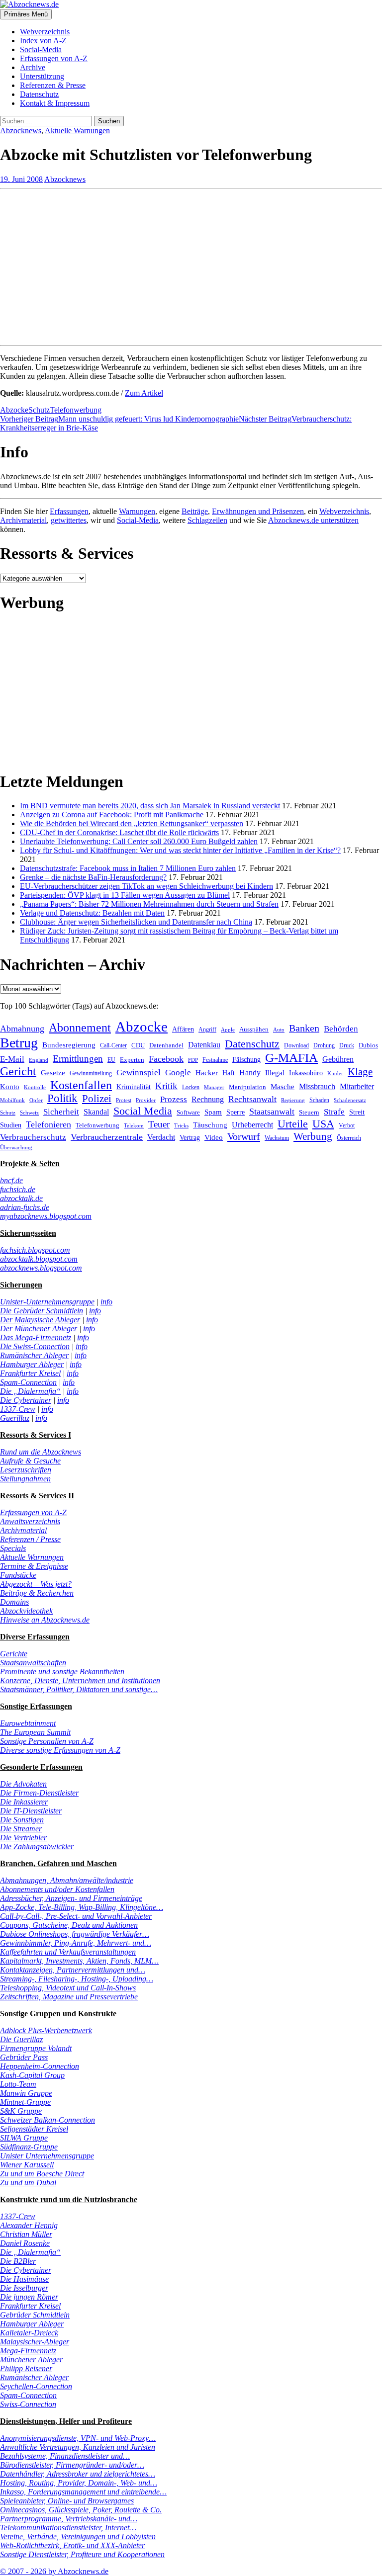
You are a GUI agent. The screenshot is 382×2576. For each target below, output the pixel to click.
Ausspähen (254, 1029)
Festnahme (215, 1060)
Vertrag (190, 1137)
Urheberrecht (252, 1125)
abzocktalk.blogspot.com (39, 1259)
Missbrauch (317, 1086)
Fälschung (246, 1059)
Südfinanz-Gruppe (29, 2147)
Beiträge (195, 511)
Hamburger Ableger (32, 1364)
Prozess (174, 1099)
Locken (191, 1087)
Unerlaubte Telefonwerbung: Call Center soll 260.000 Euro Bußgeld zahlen (139, 841)
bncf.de (11, 1180)
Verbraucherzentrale (107, 1137)
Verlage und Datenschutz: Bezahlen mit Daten (92, 913)
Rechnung (208, 1099)
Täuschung (210, 1125)
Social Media (143, 1111)
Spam (213, 1112)
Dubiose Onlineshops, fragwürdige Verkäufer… (75, 1934)
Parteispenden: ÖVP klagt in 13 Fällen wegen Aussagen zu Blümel (125, 895)
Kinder (335, 1073)
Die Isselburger (24, 2288)
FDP (193, 1060)
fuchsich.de (18, 1189)
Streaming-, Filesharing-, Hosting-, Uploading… (77, 1979)
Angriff (207, 1030)
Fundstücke (18, 1575)
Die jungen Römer (29, 2297)
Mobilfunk (12, 1100)
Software (188, 1112)
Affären (183, 1029)
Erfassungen (69, 511)
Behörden (341, 1029)
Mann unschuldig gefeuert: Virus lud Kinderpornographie (119, 419)
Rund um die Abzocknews (41, 1452)
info (106, 1302)
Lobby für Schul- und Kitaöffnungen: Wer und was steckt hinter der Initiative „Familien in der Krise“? (180, 850)
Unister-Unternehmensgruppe (47, 1302)
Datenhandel (166, 1045)
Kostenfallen (81, 1085)
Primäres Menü (26, 14)
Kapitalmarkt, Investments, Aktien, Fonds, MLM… (79, 1961)
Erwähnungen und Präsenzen (258, 511)
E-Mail (12, 1059)
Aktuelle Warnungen (77, 130)
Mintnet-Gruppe (25, 2102)
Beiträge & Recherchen (37, 1593)
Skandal (96, 1112)
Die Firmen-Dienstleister (39, 1793)
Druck (347, 1045)
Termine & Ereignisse (34, 1566)
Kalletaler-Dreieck (29, 2333)
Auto (279, 1030)
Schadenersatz (350, 1100)
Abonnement (80, 1028)
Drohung (324, 1045)
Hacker (207, 1073)
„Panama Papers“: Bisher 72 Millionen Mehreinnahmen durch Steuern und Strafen (149, 904)
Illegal (275, 1073)
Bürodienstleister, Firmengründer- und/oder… (72, 2465)
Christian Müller (26, 2234)
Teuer (159, 1124)
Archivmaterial (23, 520)
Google (178, 1073)
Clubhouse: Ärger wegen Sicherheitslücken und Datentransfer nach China (136, 922)
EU (111, 1060)
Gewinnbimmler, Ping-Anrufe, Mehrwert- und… (76, 1943)
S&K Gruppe (21, 2111)
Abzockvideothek (26, 1611)
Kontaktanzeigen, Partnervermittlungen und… (73, 1970)
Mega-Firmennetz (28, 2351)
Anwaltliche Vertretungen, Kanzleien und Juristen (78, 2447)
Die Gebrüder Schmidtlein (42, 1311)
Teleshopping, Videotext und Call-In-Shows (68, 1988)
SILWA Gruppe (24, 2138)
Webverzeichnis (45, 32)
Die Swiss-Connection (35, 1346)
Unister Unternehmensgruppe (47, 2156)
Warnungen (137, 511)
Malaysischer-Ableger (35, 2342)
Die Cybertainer (26, 1400)
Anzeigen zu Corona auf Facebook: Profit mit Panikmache (112, 815)
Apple (228, 1030)
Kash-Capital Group (32, 2075)
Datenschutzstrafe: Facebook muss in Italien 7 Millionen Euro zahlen (128, 868)
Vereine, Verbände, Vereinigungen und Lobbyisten (78, 2536)
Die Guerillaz (21, 2039)
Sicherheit (61, 1112)
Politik (62, 1098)
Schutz (39, 410)
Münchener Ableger (31, 2360)
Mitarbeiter (357, 1086)
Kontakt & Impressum (55, 103)
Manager (214, 1087)
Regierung (293, 1100)
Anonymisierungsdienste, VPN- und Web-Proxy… (78, 2438)
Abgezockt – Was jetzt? (36, 1584)
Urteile (293, 1124)
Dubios (368, 1045)
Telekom (134, 1125)
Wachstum (277, 1138)
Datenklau (204, 1045)
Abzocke (14, 410)
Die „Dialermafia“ (30, 1391)
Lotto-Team (18, 2084)
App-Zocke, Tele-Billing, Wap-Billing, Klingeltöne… (82, 1907)
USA (323, 1124)
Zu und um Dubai (28, 2183)
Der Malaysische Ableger (40, 1320)
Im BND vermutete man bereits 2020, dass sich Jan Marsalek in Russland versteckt (150, 806)
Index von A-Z (43, 41)
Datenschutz (39, 94)
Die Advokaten (23, 1784)
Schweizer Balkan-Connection (48, 2120)
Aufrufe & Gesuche (30, 1461)
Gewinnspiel (139, 1073)
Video (214, 1137)
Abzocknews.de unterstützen (313, 520)
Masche (283, 1086)
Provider (146, 1100)
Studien (11, 1125)
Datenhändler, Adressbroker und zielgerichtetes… (78, 2474)
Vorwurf (244, 1136)
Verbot (347, 1125)
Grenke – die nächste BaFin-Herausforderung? (93, 877)
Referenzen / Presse (30, 1539)
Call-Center (113, 1045)
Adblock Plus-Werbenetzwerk (46, 2030)
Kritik (166, 1086)
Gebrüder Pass (24, 2057)
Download (296, 1045)
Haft (229, 1073)
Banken (304, 1028)
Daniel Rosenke (25, 2243)
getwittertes (69, 520)
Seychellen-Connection (36, 2386)
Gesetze (53, 1073)
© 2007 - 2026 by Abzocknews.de (54, 2571)
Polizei (97, 1098)
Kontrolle (35, 1087)
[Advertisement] (191, 262)
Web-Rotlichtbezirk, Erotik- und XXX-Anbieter (72, 2545)
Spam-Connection (28, 1382)
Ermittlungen (78, 1059)
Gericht (18, 1071)
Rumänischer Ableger (34, 1355)
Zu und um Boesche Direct (42, 2174)
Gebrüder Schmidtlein (35, 2315)
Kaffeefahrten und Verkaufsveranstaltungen (68, 1952)
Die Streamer (21, 1829)
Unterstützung (42, 76)
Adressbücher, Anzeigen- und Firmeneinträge (71, 1898)
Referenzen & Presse (53, 85)
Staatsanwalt (272, 1112)
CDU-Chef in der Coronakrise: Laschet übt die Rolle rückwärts (119, 832)
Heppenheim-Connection (40, 2066)
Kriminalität (134, 1087)
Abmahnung (22, 1029)
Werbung (313, 1136)
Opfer (36, 1100)
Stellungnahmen (25, 1479)
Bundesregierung (69, 1045)
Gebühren (338, 1059)
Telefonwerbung (76, 410)
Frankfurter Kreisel (30, 1373)
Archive (33, 67)
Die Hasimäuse (24, 2279)
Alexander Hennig (29, 2225)
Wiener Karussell (27, 2165)
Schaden (319, 1100)
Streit (357, 1112)
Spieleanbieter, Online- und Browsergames (67, 2501)
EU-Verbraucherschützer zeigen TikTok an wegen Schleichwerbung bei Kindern (146, 886)
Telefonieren (48, 1124)
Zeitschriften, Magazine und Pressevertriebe (69, 1997)
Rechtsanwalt (252, 1099)
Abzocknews (21, 130)
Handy (250, 1073)
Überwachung (16, 1147)
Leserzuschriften (26, 1470)
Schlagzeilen (207, 520)
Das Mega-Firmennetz (36, 1337)
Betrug (19, 1043)
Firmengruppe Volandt (36, 2048)
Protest (124, 1100)
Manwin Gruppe (26, 2093)
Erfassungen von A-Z (54, 58)
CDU (138, 1045)
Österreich (349, 1138)
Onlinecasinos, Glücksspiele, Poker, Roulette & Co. (81, 2510)
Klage (360, 1072)
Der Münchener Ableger (39, 1329)
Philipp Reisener (26, 2368)
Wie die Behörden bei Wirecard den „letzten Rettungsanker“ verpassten (132, 823)
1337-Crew (18, 1409)
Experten (132, 1060)
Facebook (166, 1059)
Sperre (236, 1112)
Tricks (181, 1125)
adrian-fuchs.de (25, 1207)
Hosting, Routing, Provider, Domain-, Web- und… (79, 2483)
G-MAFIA (291, 1058)
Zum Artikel (144, 393)
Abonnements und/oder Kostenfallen (57, 1889)
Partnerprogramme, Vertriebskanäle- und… (69, 2519)
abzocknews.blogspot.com (41, 1268)
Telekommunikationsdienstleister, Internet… (68, 2528)
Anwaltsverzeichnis (30, 1521)
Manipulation (247, 1087)
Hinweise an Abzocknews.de (45, 1620)
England (39, 1060)
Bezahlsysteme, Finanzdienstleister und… (65, 2456)
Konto (10, 1087)
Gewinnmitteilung (91, 1073)
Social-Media (41, 49)
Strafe (334, 1112)
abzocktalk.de (21, 1198)
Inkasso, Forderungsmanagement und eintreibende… (83, 2492)
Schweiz (29, 1113)
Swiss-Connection (28, 2404)
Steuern (309, 1112)
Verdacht (161, 1137)
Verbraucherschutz (33, 1137)
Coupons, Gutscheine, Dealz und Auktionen (69, 1925)
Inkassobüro (306, 1073)
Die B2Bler (18, 2261)
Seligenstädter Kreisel (34, 2129)
